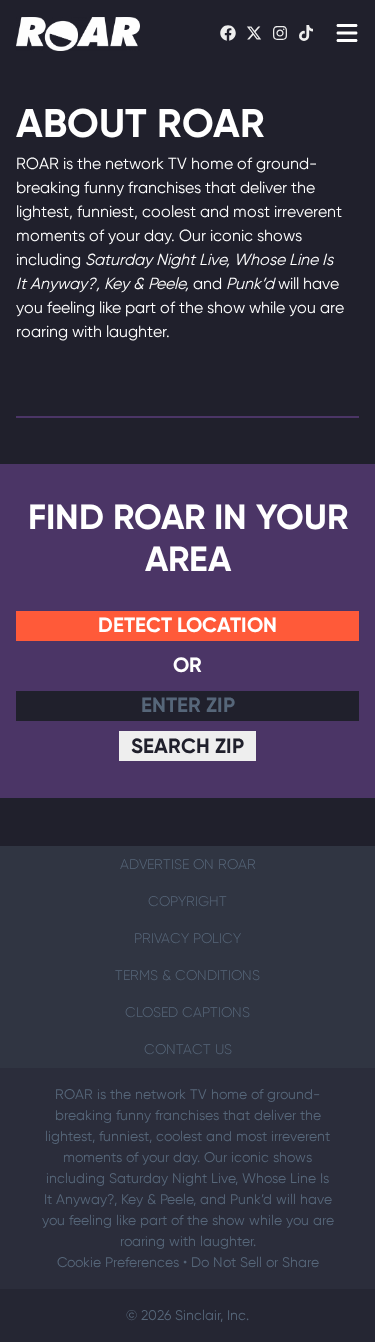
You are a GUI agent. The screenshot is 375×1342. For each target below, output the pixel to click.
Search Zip (187, 745)
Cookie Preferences (118, 1262)
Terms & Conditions (187, 975)
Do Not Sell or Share (255, 1262)
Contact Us (188, 1049)
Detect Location (187, 624)
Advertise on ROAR (188, 864)
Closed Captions (187, 1012)
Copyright (187, 901)
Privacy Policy (187, 938)
